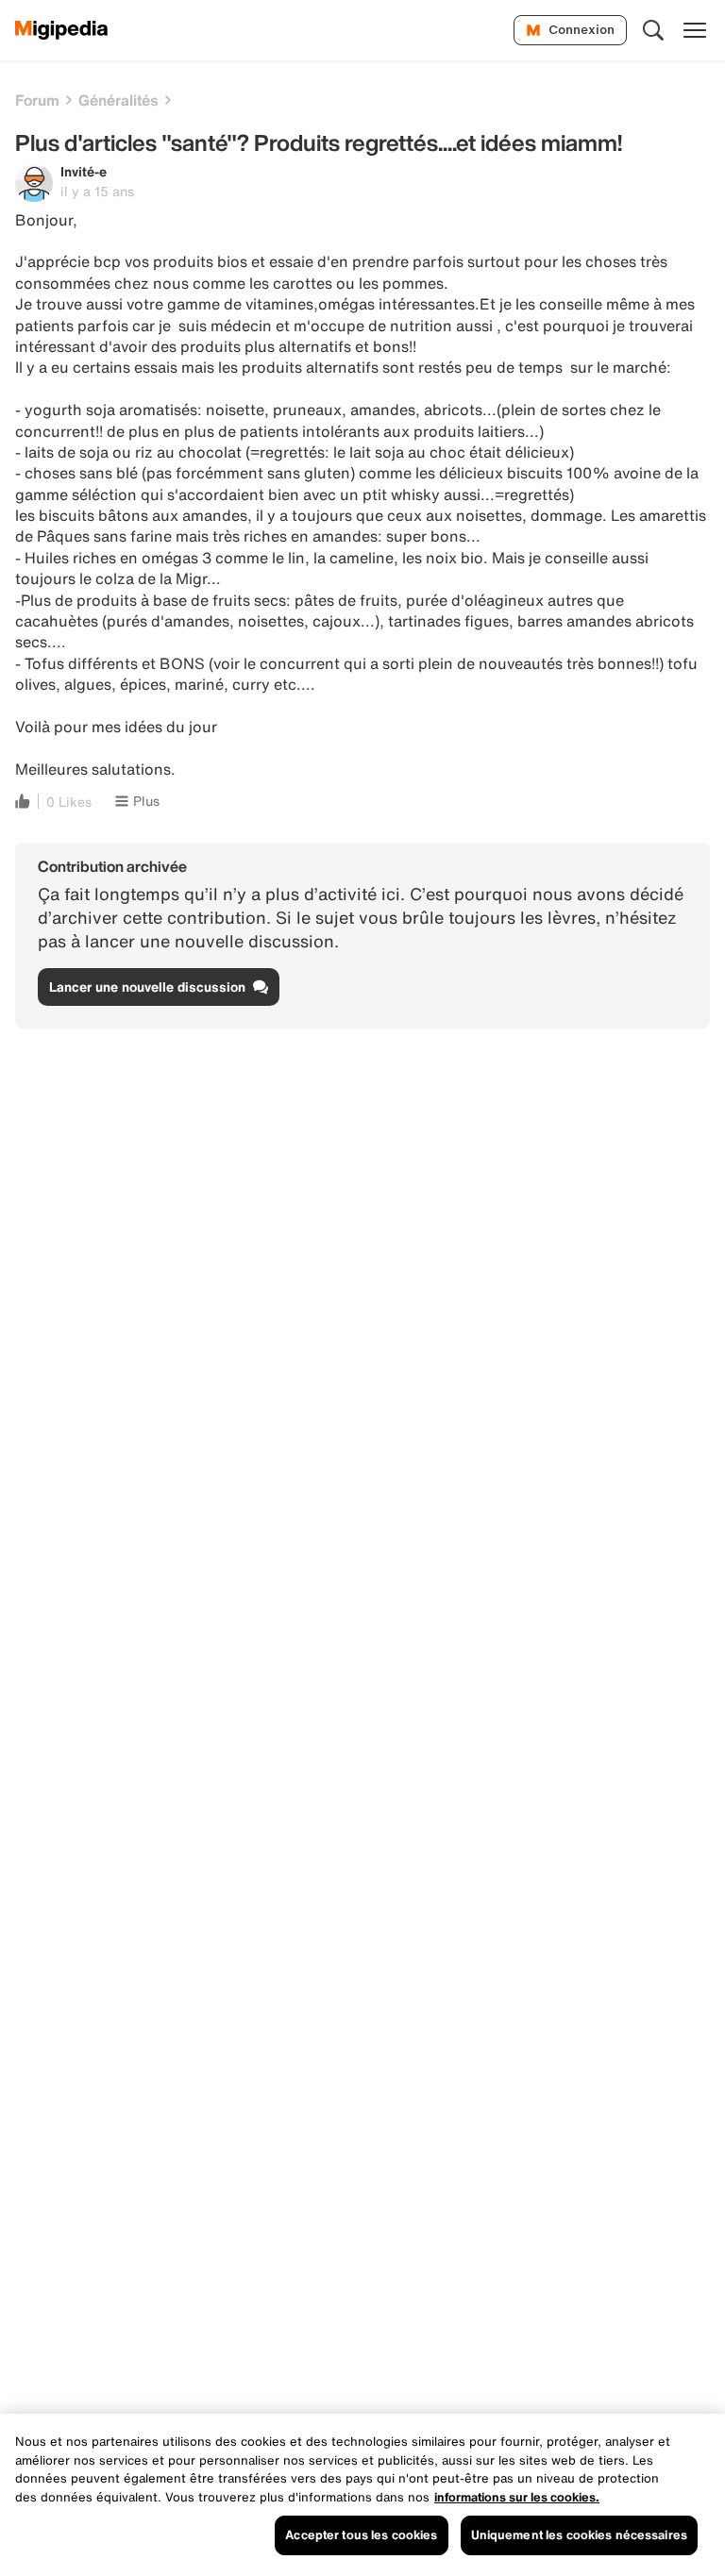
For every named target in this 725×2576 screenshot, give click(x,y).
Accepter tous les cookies (361, 2535)
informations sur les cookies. (517, 2497)
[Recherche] (653, 30)
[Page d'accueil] (62, 30)
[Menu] (695, 30)
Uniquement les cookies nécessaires (579, 2535)
